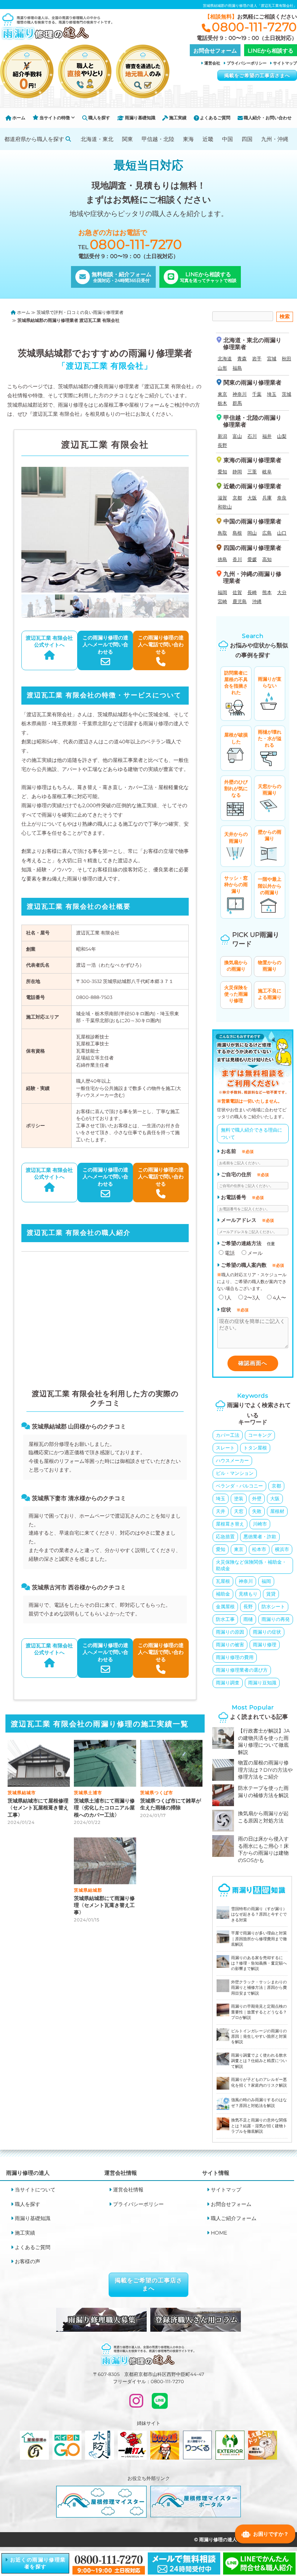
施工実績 (177, 118)
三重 (252, 472)
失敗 (257, 1511)
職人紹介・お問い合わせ (267, 118)
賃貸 (271, 1594)
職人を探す (99, 118)
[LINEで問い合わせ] (160, 2404)
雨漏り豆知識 (262, 1683)
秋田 (286, 358)
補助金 (223, 1594)
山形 (222, 368)
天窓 (239, 1511)
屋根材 (277, 1511)
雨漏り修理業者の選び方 (242, 1670)
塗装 (239, 1498)
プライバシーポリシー (247, 63)
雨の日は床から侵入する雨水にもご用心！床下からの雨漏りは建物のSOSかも (263, 1849)
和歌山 (225, 507)
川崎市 (260, 1524)
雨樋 (248, 1619)
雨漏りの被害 (230, 1644)
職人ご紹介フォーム (234, 2218)
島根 (237, 533)
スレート (225, 1448)
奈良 (282, 498)
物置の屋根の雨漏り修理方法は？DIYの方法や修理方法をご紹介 (265, 1770)
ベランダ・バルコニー (239, 1486)
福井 (267, 436)
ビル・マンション (235, 1473)
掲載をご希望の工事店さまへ (257, 75)
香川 (237, 559)
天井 (221, 1511)
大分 (282, 592)
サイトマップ (285, 63)
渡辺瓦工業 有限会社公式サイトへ (49, 642)
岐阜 (267, 472)
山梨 (282, 436)
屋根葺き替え (230, 1524)
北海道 (225, 358)
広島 (267, 533)
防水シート (273, 1606)
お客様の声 (28, 2261)
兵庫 (267, 498)
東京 (222, 394)
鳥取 (222, 533)
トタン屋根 (255, 1448)
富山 (237, 436)
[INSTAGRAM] (136, 2404)
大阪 (252, 498)
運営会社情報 (128, 2190)
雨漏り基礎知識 (140, 118)
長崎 (252, 592)
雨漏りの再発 (276, 1619)
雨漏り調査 (228, 1683)
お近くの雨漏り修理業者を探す (37, 2563)
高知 (267, 559)
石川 (252, 436)
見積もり (248, 1594)
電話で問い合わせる (161, 645)
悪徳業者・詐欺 (260, 1536)
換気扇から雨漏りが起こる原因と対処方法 (263, 1817)
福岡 (222, 592)
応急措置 (225, 1536)
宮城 (272, 358)
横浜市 (282, 1549)
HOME (219, 2233)
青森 (242, 358)
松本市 (259, 1549)
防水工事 (225, 1619)
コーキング (260, 1435)
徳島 (222, 559)
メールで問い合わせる (105, 645)
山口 (282, 533)
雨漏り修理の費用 (235, 1657)
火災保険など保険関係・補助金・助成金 (251, 1565)
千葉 (257, 394)
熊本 (267, 592)
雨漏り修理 (265, 1644)
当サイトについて (35, 2190)
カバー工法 (228, 1435)
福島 (237, 368)
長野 (222, 445)
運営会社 (212, 63)
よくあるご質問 (215, 118)
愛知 (222, 472)
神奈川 (240, 394)
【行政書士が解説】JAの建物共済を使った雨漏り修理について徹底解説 (264, 1741)
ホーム (18, 118)
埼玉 (272, 394)
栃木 (222, 403)
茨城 (286, 394)
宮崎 (222, 601)
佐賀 (237, 592)
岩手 (257, 358)
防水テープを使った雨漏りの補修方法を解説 (263, 1792)
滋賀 (222, 498)
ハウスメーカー (232, 1460)
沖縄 (257, 601)
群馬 (237, 403)
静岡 (237, 472)
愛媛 (252, 559)
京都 (237, 498)
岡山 (252, 533)
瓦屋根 (223, 1581)
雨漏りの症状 (267, 1632)
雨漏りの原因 (230, 1632)
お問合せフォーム (231, 2204)
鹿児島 (240, 601)
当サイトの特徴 (55, 118)
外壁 (257, 1498)
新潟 (222, 436)
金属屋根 (225, 1606)
